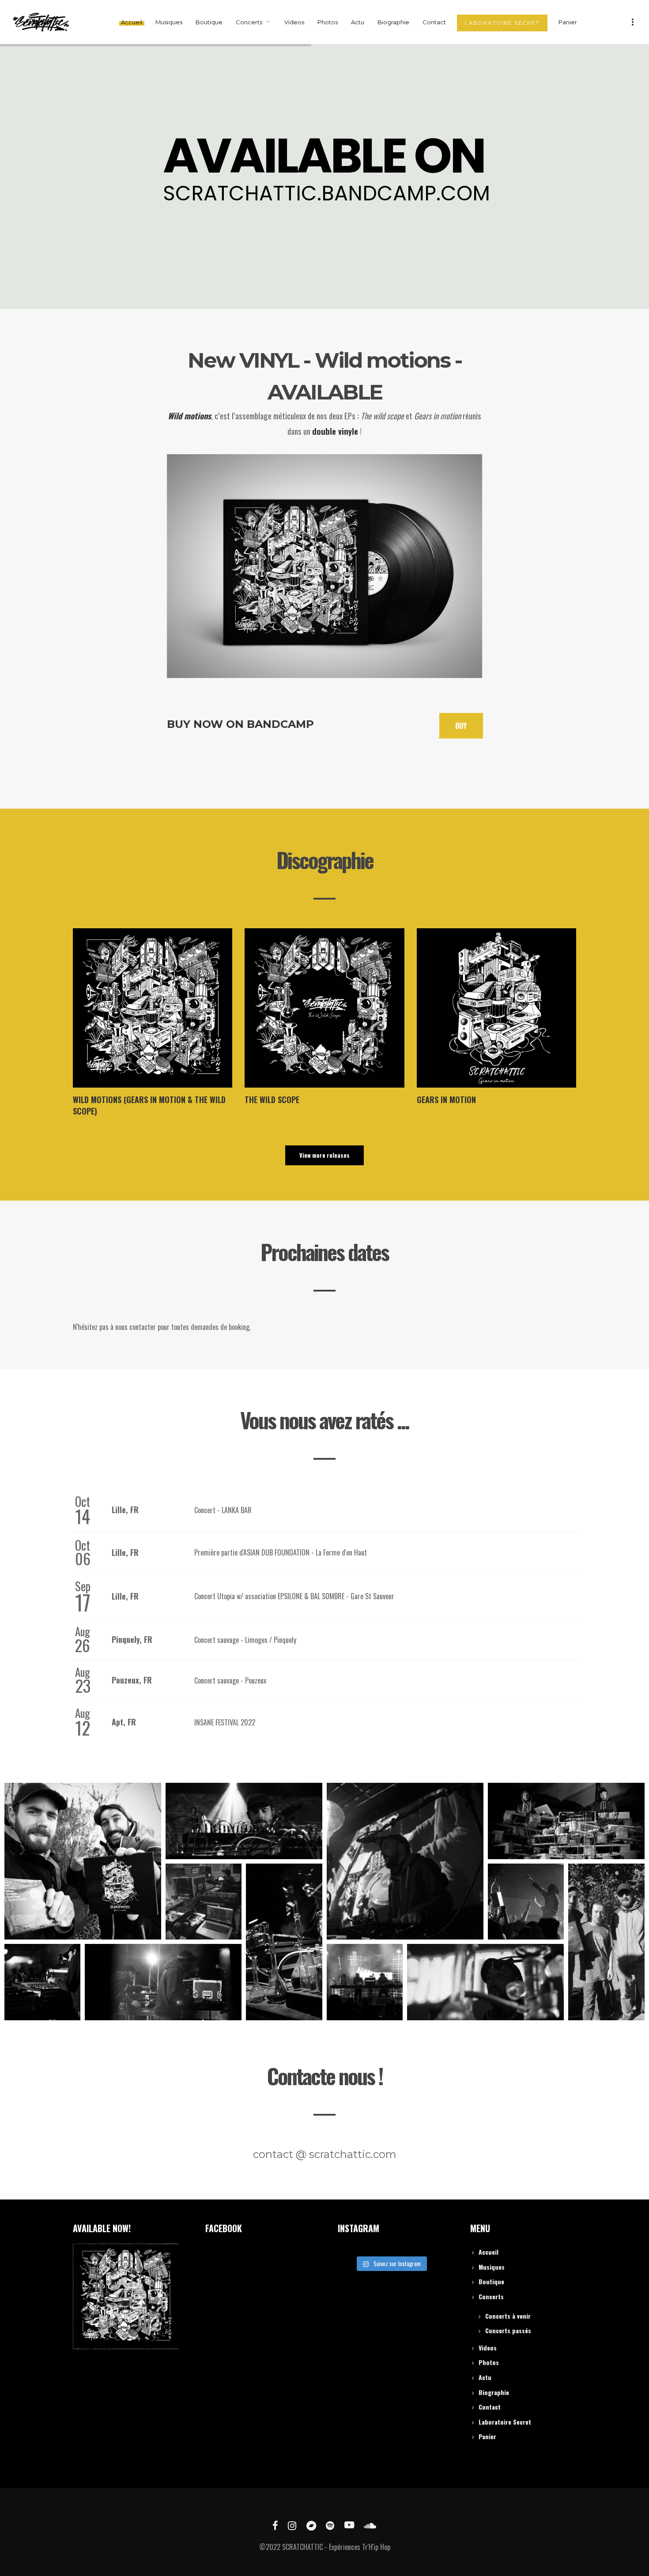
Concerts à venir (508, 2316)
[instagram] (292, 2525)
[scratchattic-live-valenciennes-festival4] (244, 1821)
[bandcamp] (311, 2525)
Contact (490, 2407)
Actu (485, 2377)
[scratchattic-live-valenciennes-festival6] (42, 1982)
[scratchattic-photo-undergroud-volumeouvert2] (566, 1821)
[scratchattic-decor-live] (284, 1942)
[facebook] (275, 2525)
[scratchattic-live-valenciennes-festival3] (365, 1982)
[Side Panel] (633, 21)
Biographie (494, 2392)
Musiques (492, 2267)
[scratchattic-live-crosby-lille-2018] (526, 1902)
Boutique (491, 2281)
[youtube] (349, 2525)
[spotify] (330, 2525)
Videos (488, 2348)
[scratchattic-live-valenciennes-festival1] (163, 1982)
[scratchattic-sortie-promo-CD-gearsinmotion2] (83, 1861)
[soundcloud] (370, 2525)
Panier (487, 2436)
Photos (489, 2362)
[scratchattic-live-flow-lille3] (485, 1982)
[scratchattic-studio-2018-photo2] (204, 1902)
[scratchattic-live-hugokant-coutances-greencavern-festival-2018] (606, 1942)
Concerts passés (508, 2330)
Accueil (489, 2252)
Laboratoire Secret (505, 2422)
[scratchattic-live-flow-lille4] (405, 1861)
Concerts (491, 2296)
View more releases (324, 1155)
